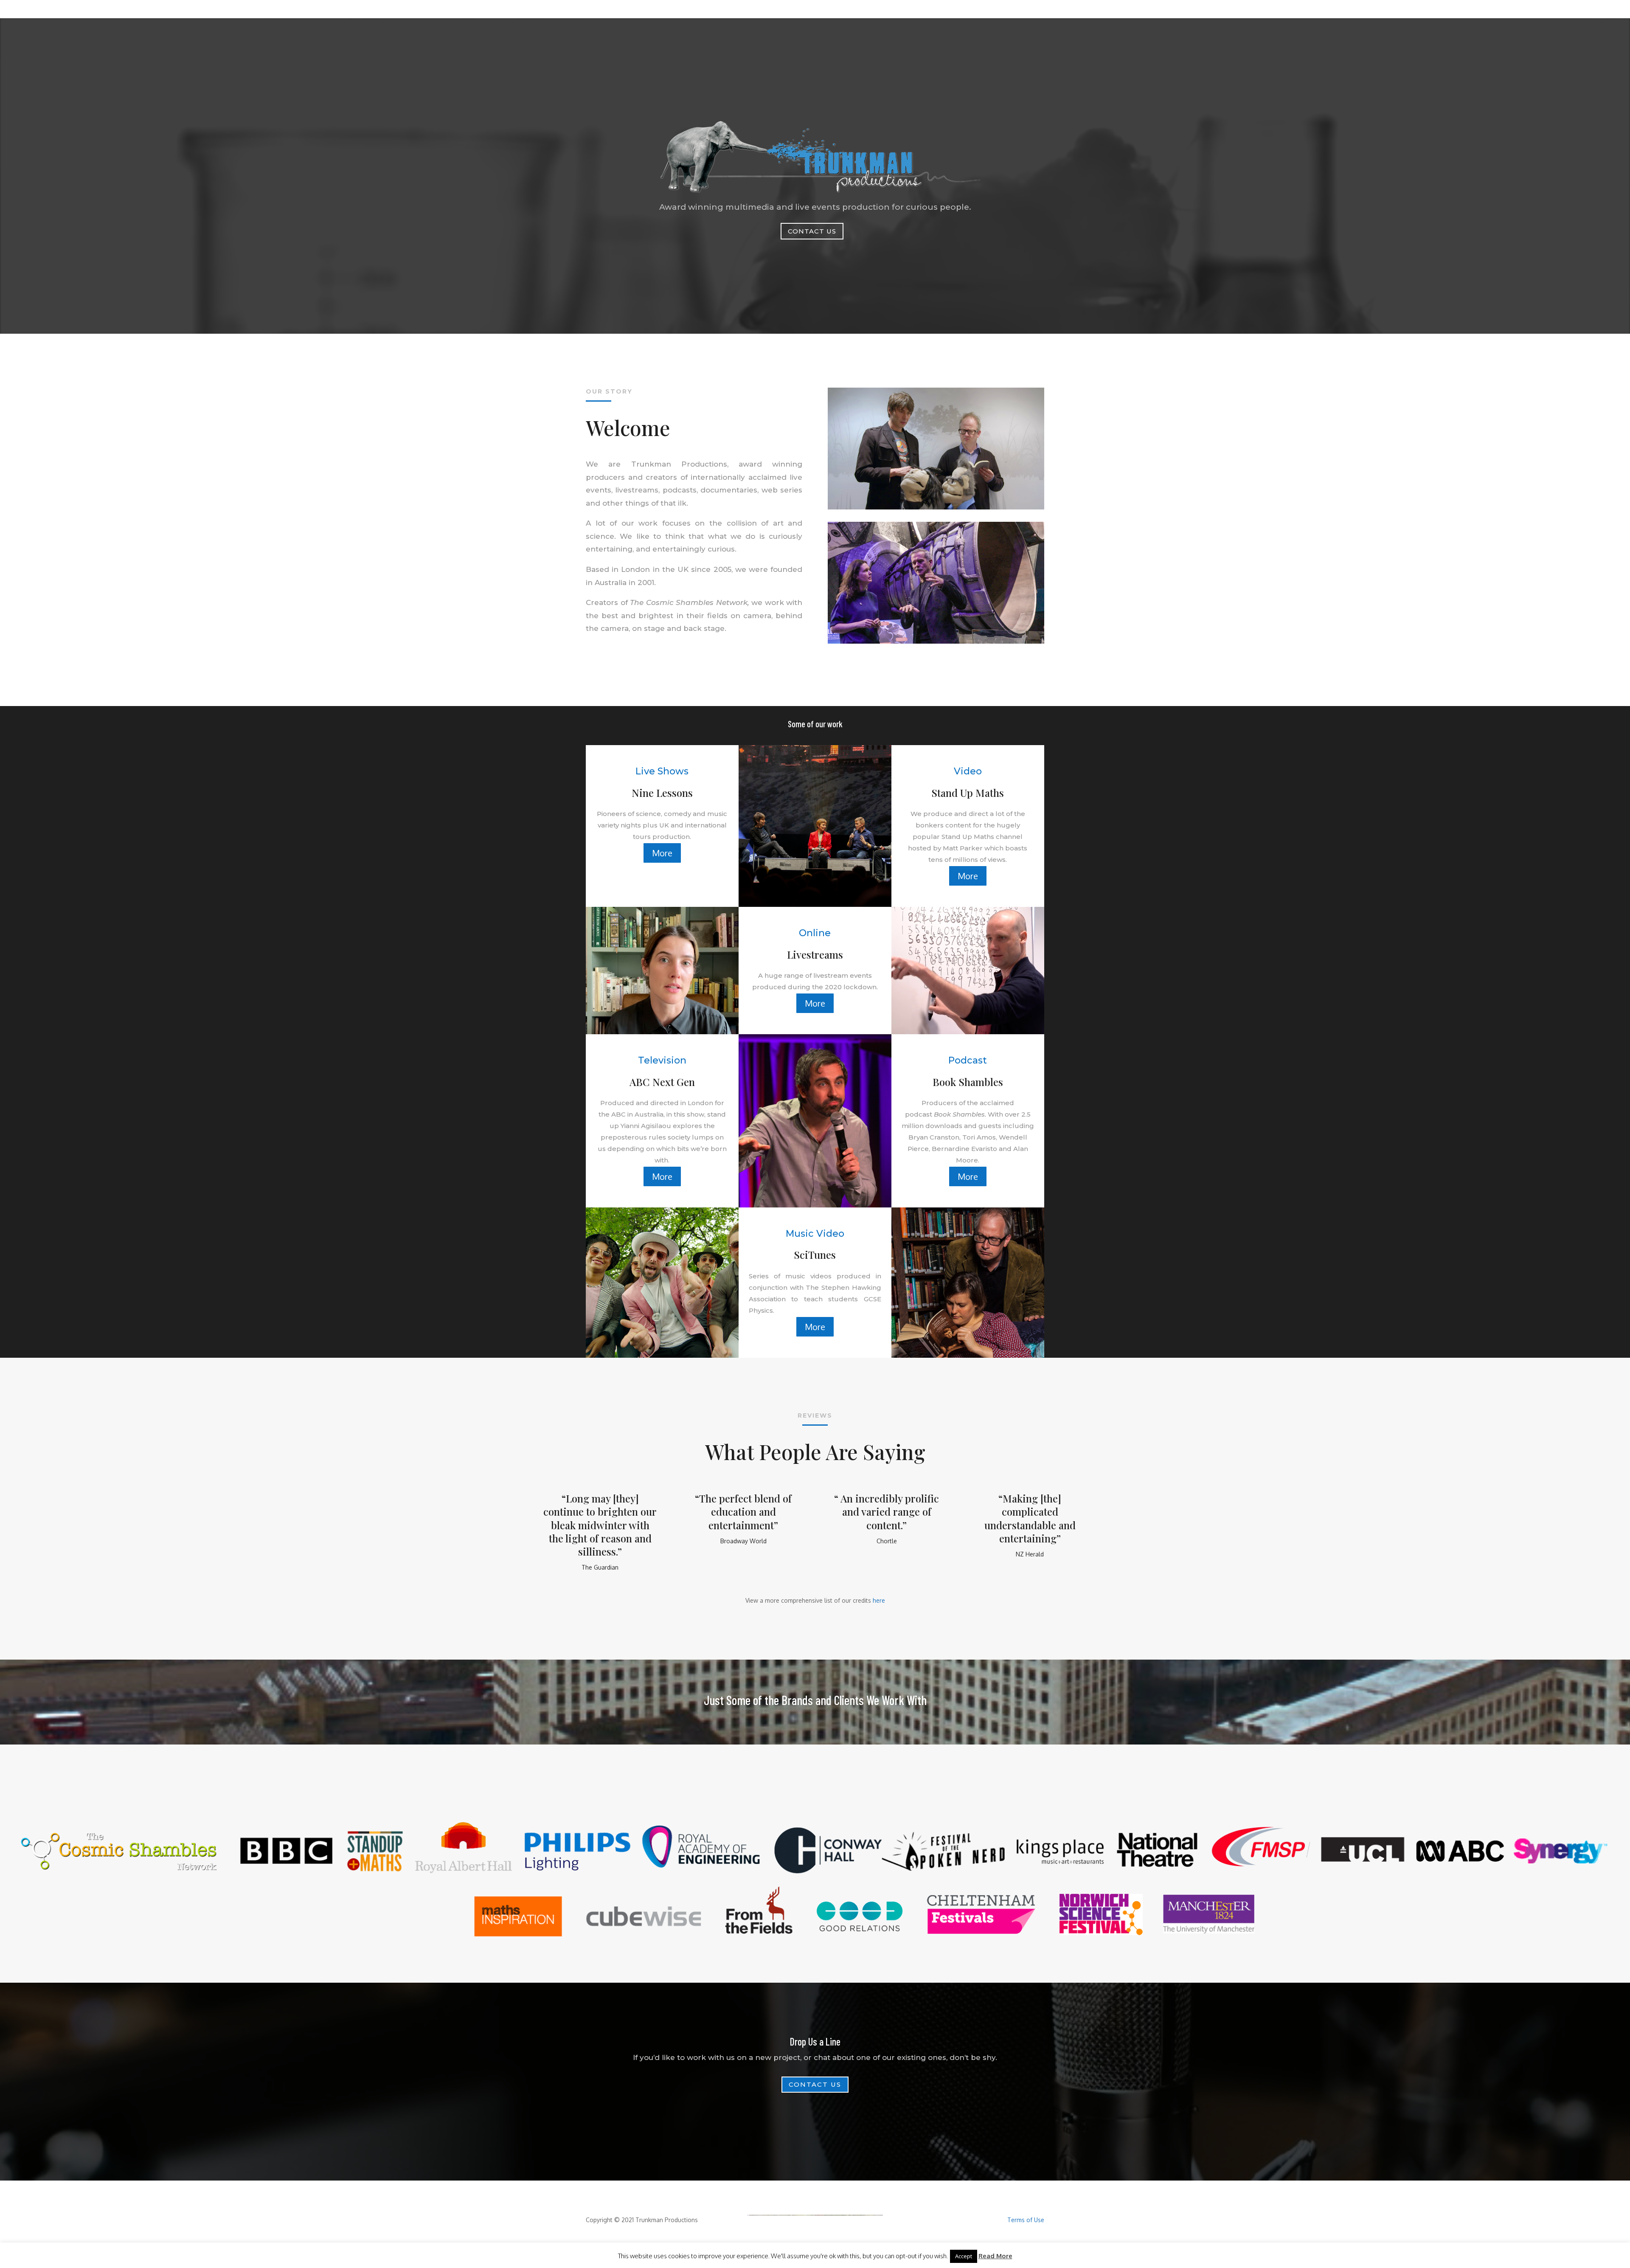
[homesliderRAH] (936, 641)
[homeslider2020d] (936, 507)
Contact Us (812, 231)
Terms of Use (1026, 2220)
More (662, 853)
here (879, 1600)
